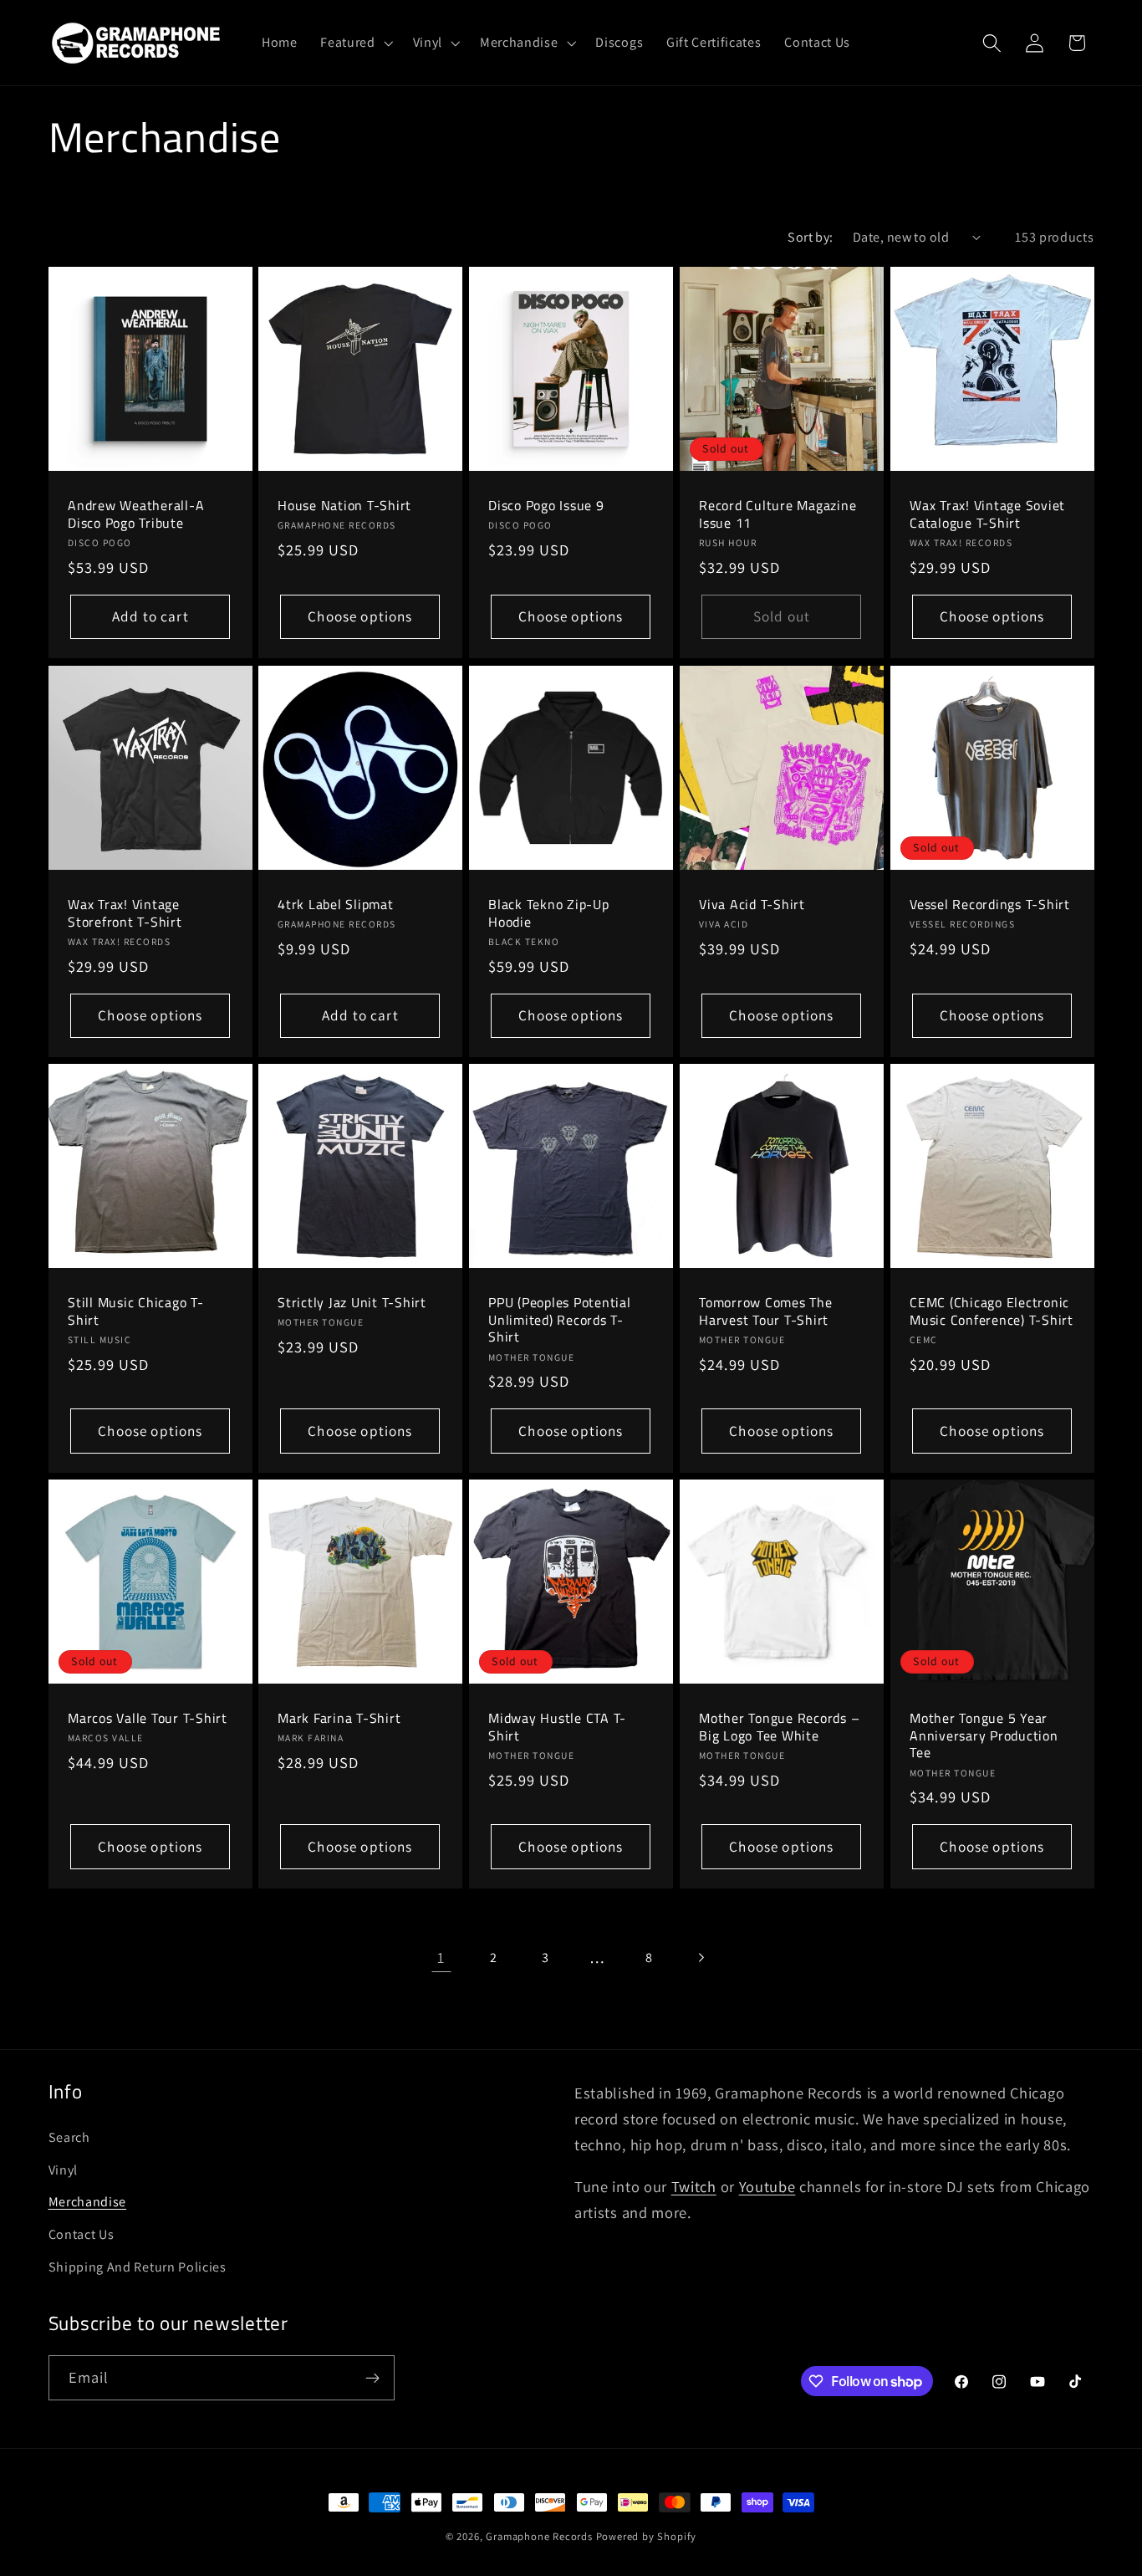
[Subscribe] (372, 2378)
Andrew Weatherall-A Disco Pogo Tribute (136, 514)
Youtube (767, 2186)
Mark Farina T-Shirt (339, 1718)
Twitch (694, 2186)
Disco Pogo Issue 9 (546, 506)
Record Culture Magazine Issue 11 (777, 514)
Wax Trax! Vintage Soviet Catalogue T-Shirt (987, 514)
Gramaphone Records (539, 2536)
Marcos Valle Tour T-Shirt (148, 1718)
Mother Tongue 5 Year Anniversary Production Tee (984, 1735)
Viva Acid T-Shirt (752, 904)
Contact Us (82, 2234)
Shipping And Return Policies (138, 2267)
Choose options (361, 617)
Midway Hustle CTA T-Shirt (557, 1727)
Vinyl (63, 2170)
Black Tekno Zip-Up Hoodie (549, 912)
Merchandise (88, 2202)
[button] (354, 43)
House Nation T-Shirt (344, 506)
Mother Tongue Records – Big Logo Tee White (779, 1727)
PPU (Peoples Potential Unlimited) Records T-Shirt (560, 1320)
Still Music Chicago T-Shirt (136, 1311)
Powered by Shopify (647, 2536)
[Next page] (701, 1958)
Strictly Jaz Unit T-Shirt (352, 1303)
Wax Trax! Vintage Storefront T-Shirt (125, 912)
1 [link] (441, 1957)
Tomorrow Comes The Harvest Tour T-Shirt (766, 1311)
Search (69, 2137)
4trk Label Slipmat (336, 904)
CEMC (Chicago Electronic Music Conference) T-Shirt (992, 1311)
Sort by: (811, 237)
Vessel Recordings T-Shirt (990, 904)
